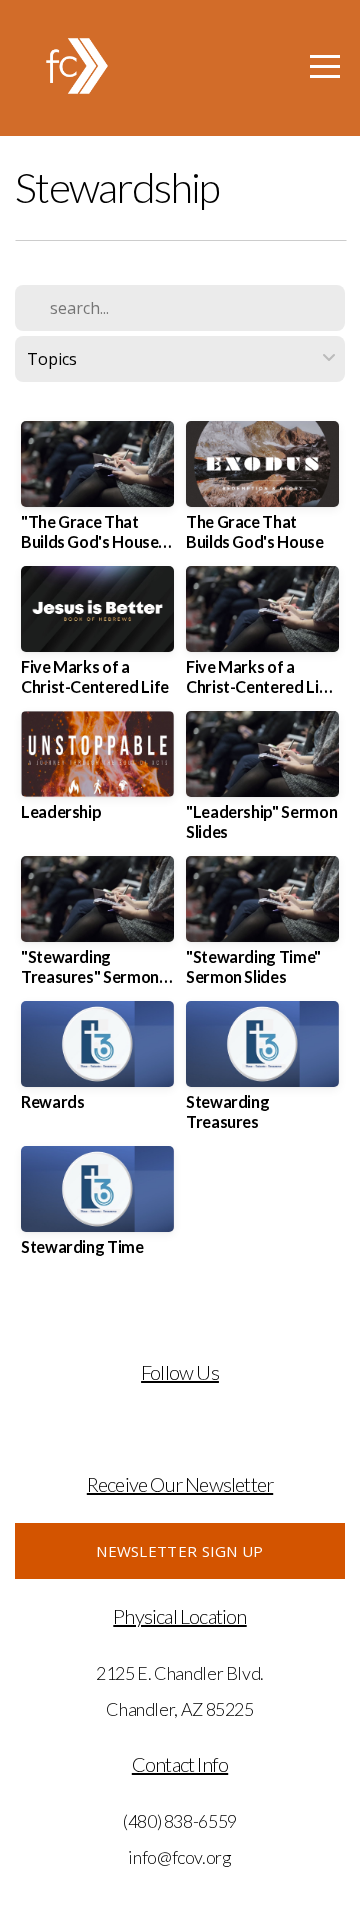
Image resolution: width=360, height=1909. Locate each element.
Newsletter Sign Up (179, 1551)
